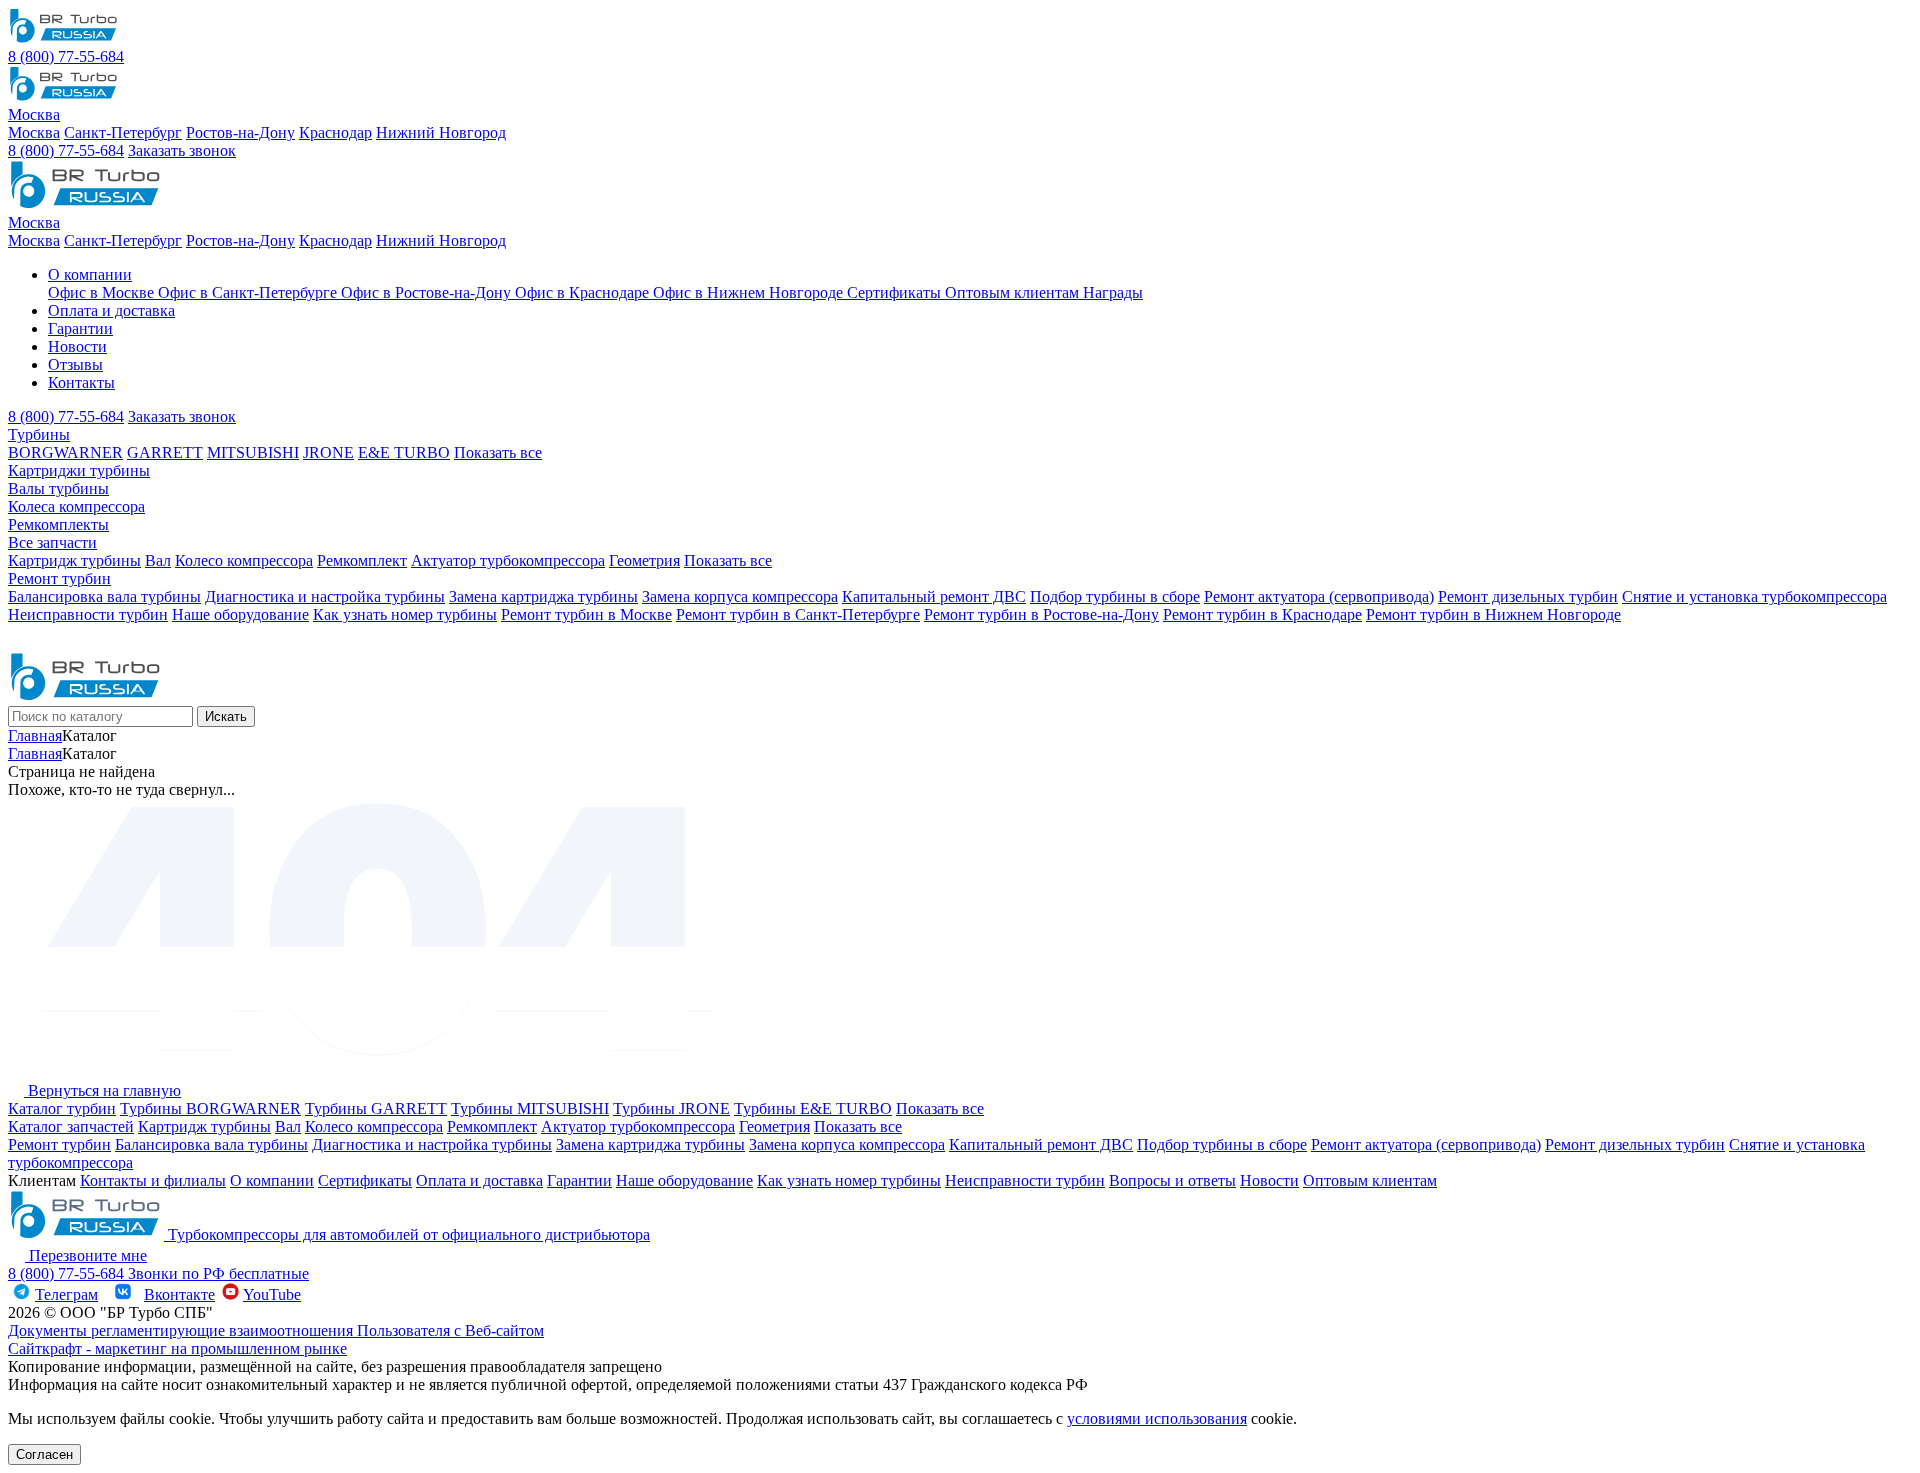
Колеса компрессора (76, 506)
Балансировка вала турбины (104, 596)
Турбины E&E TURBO (813, 1108)
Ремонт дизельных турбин (1528, 596)
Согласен (44, 1454)
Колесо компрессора (244, 560)
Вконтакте (179, 1294)
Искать (226, 716)
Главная (35, 735)
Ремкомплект (362, 560)
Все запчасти (52, 542)
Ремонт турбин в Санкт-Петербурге (798, 614)
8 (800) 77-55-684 (66, 56)
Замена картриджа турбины (543, 596)
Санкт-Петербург (123, 132)
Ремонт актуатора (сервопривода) (1319, 596)
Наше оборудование (240, 614)
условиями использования (1157, 1418)
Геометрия (644, 560)
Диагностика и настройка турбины (325, 596)
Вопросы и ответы (1172, 1180)
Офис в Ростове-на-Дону (428, 292)
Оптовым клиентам (1014, 292)
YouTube (272, 1294)
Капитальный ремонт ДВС (934, 596)
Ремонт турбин (59, 578)
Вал (158, 560)
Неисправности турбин (88, 614)
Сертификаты (896, 292)
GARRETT (165, 452)
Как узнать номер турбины (405, 614)
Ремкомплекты (58, 524)
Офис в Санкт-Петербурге (249, 292)
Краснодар (335, 132)
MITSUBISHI (253, 452)
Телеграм (66, 1294)
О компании (90, 274)
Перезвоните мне (86, 1255)
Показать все (498, 452)
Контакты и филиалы (153, 1180)
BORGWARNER (65, 452)
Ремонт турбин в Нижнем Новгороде (1493, 614)
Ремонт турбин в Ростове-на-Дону (1041, 614)
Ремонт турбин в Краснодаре (1262, 614)
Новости (77, 346)
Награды (1113, 292)
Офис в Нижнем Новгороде (750, 292)
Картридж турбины (74, 560)
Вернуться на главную (102, 1090)
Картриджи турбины (79, 470)
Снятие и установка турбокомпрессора (1754, 596)
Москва (34, 132)
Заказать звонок (182, 150)
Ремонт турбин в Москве (586, 614)
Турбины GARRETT (376, 1108)
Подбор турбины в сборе (1115, 596)
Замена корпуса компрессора (740, 596)
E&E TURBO (404, 452)
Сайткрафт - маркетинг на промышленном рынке (177, 1348)
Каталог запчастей (71, 1126)
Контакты (81, 382)
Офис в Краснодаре (584, 292)
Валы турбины (58, 488)
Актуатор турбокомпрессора (508, 560)
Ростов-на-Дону (240, 132)
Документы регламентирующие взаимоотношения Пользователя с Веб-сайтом (276, 1330)
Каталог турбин (62, 1108)
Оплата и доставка (111, 310)
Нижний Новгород (441, 132)
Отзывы (75, 364)
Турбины (39, 434)
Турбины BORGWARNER (210, 1108)
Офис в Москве (103, 292)
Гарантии (80, 328)
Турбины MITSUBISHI (530, 1108)
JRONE (328, 452)
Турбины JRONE (671, 1108)
